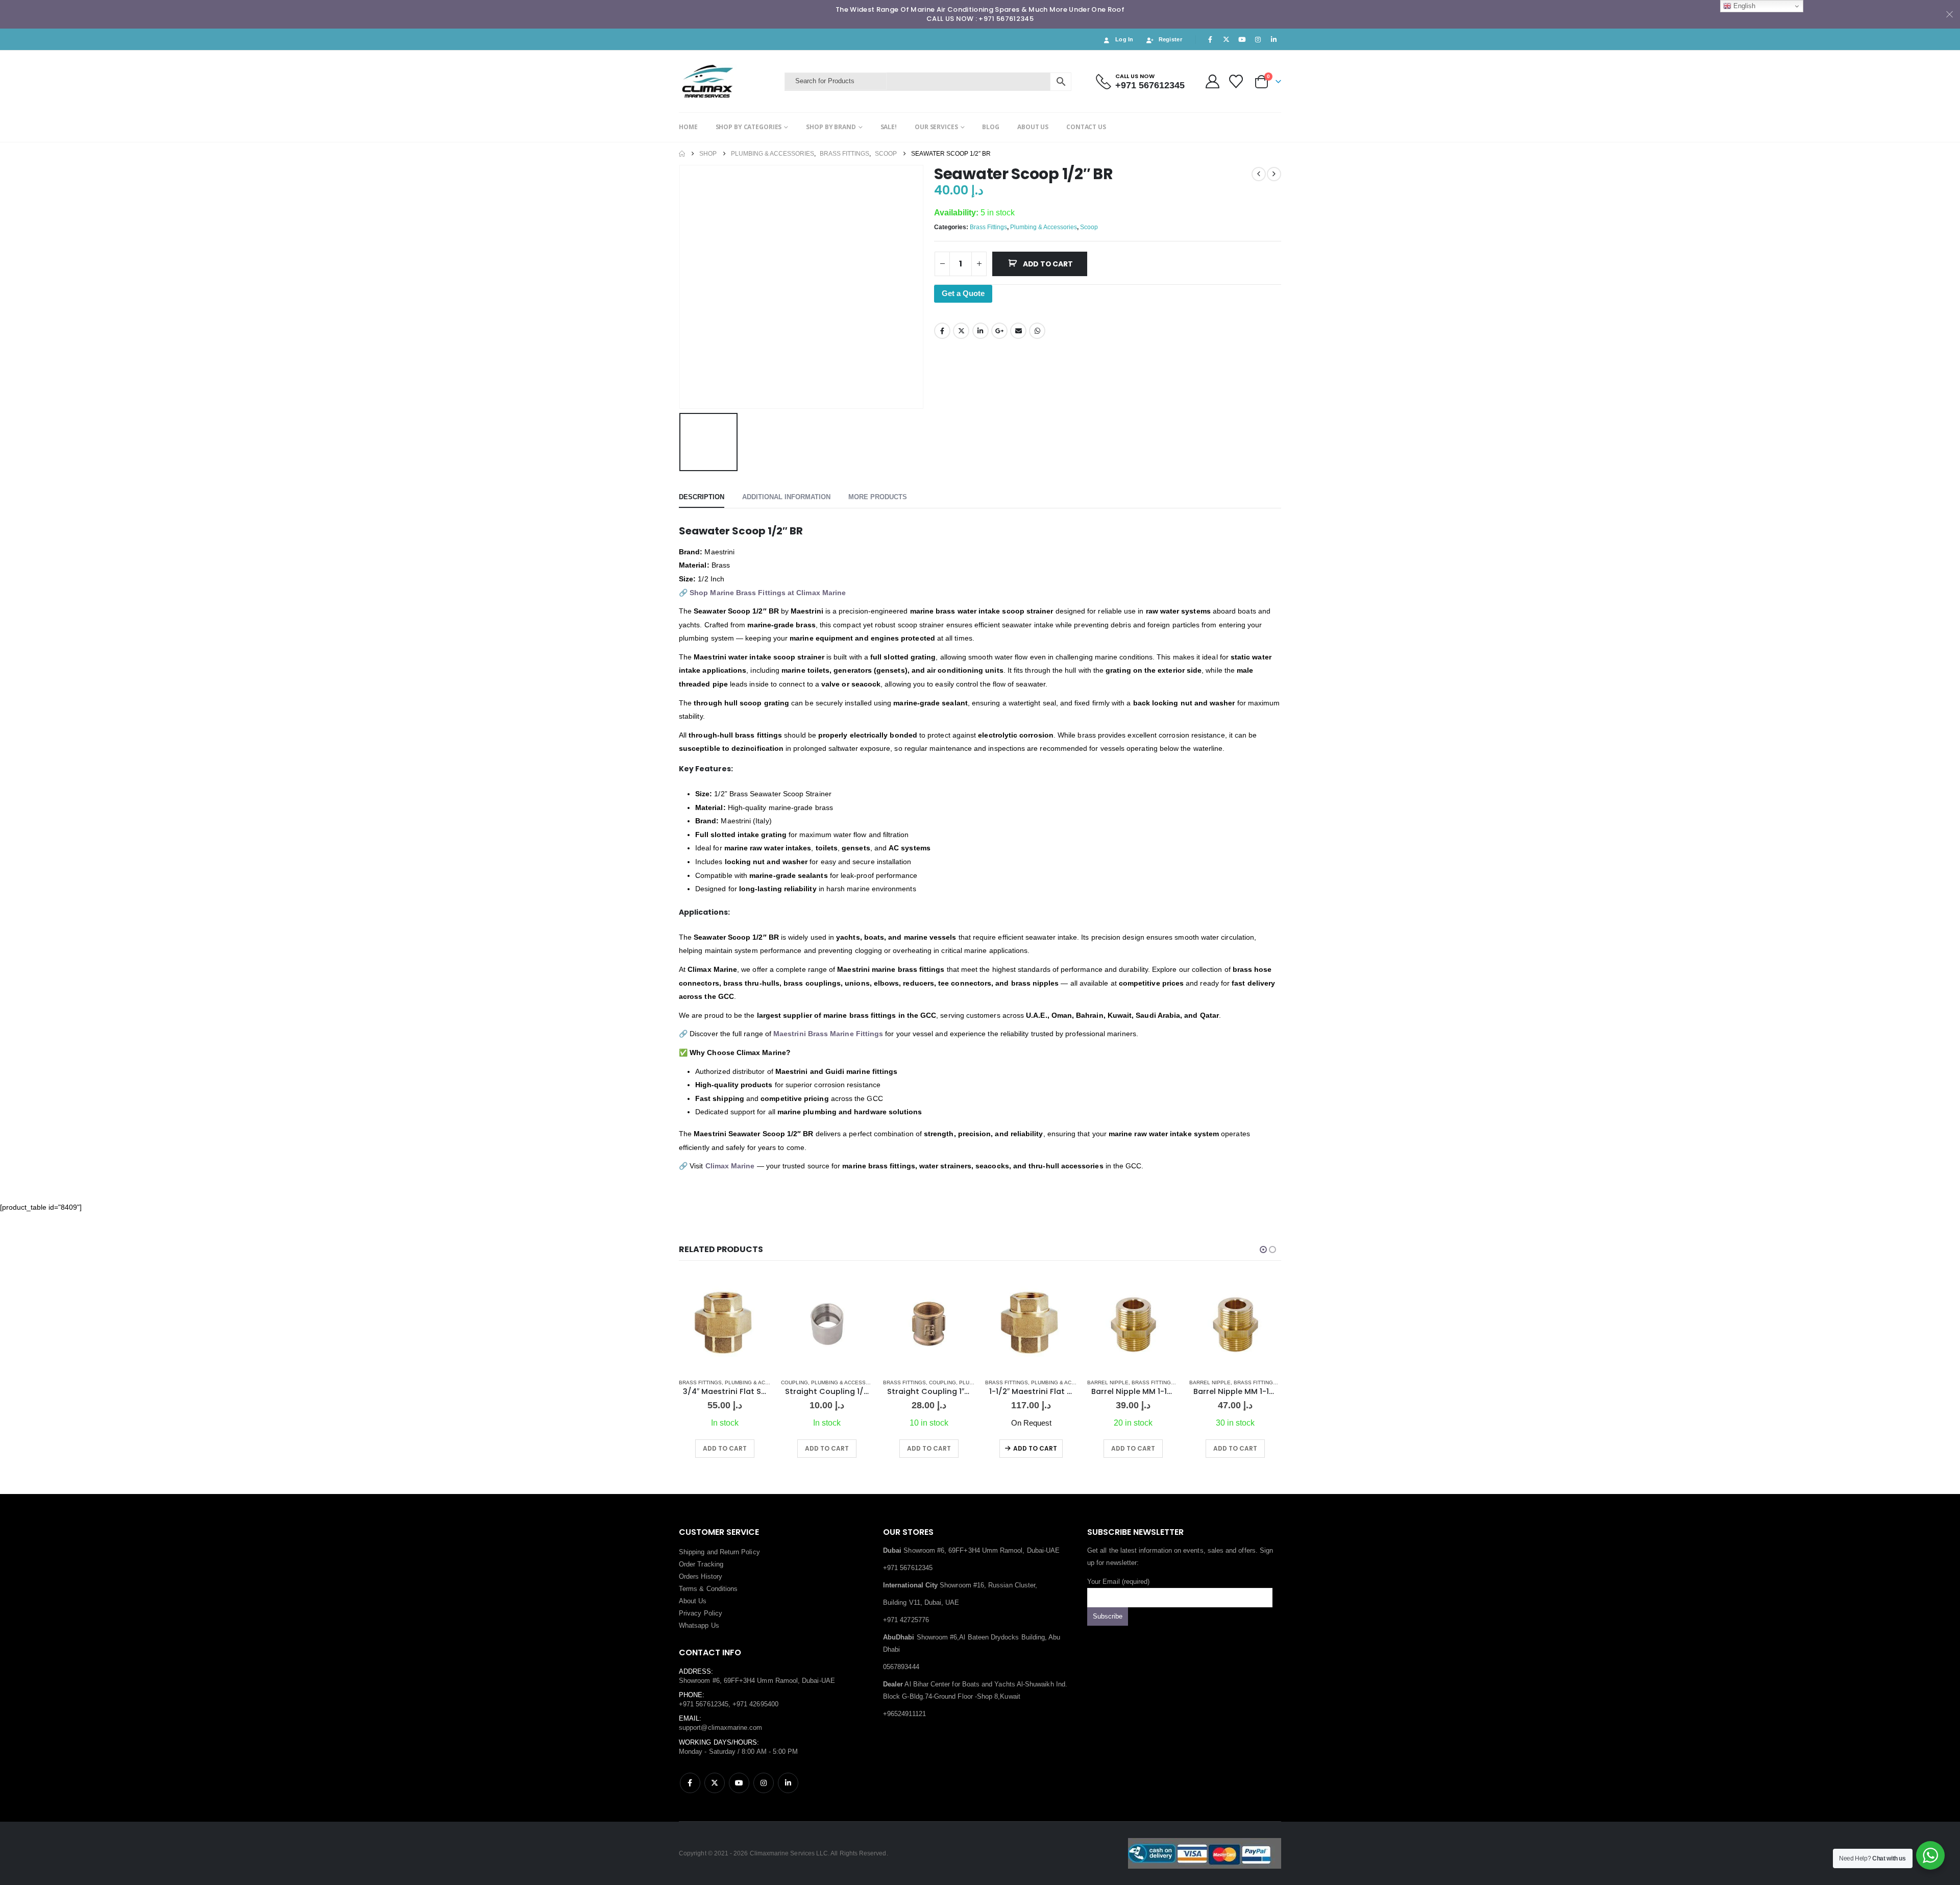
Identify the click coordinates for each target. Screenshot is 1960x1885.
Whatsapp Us (699, 1625)
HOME (688, 127)
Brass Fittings (988, 227)
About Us (693, 1601)
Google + (999, 331)
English (1743, 6)
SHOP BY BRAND (831, 127)
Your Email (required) (1118, 1582)
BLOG (991, 127)
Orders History (701, 1576)
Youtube (739, 1783)
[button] (1263, 1250)
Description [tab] (702, 497)
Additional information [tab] (786, 497)
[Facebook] (1210, 39)
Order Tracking (701, 1564)
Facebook (942, 331)
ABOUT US (1033, 127)
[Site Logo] (729, 81)
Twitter (961, 331)
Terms (688, 1589)
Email (1018, 331)
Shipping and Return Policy (719, 1552)
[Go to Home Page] (682, 154)
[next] (1274, 174)
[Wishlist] (1236, 81)
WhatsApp (1037, 331)
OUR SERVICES (936, 127)
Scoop (1089, 227)
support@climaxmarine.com (721, 1728)
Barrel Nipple (1006, 1382)
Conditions (722, 1589)
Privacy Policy (701, 1613)
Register (1170, 39)
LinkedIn (981, 331)
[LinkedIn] (1274, 39)
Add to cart (1048, 264)
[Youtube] (1242, 39)
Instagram (764, 1783)
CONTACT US (1086, 127)
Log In (1124, 39)
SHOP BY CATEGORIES (749, 127)
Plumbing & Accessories (1044, 227)
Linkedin (788, 1783)
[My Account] (1212, 81)
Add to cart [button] (725, 1448)
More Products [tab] (878, 497)
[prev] (1259, 174)
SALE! (889, 127)
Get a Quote (963, 293)
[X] (1226, 39)
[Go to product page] (725, 1324)
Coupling (692, 1382)
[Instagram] (1258, 39)
